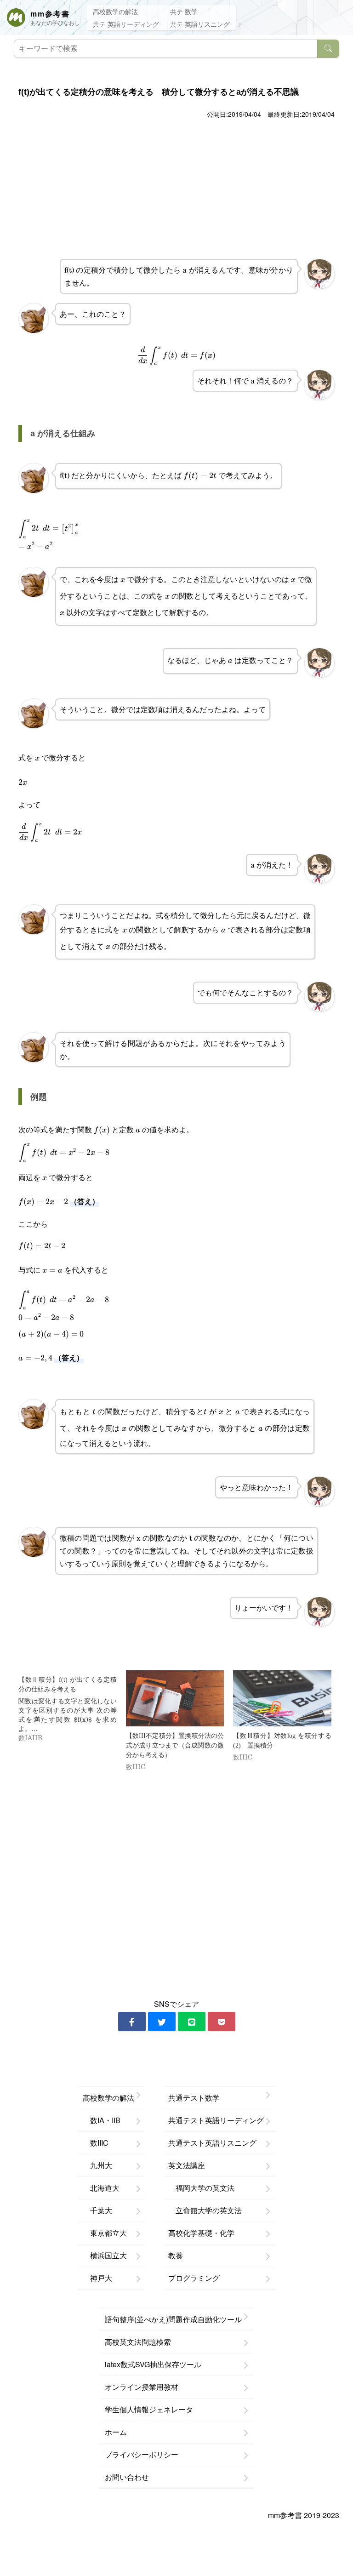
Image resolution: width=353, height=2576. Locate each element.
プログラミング (194, 2278)
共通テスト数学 (194, 2098)
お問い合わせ (127, 2477)
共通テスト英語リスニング (212, 2143)
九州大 (97, 2165)
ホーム (116, 2432)
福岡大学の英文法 (201, 2188)
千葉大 (97, 2210)
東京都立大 (105, 2233)
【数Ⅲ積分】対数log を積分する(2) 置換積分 (282, 1741)
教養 (176, 2255)
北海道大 (101, 2188)
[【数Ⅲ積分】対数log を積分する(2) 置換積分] (282, 1698)
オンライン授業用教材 (142, 2387)
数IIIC (96, 2143)
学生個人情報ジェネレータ (149, 2409)
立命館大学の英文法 (205, 2210)
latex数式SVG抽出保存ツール (153, 2364)
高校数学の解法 (115, 11)
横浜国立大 (105, 2255)
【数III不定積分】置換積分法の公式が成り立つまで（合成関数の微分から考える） (175, 1745)
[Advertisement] (176, 190)
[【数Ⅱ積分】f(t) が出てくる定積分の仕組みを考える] (72, 1706)
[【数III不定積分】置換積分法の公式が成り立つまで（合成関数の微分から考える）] (175, 1698)
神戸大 (97, 2278)
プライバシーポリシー (142, 2454)
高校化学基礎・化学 (201, 2233)
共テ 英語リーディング (126, 24)
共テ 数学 (184, 11)
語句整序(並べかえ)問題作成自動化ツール (173, 2319)
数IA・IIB (102, 2120)
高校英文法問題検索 (138, 2342)
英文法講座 (187, 2165)
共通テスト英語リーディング (216, 2120)
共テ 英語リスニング (200, 24)
